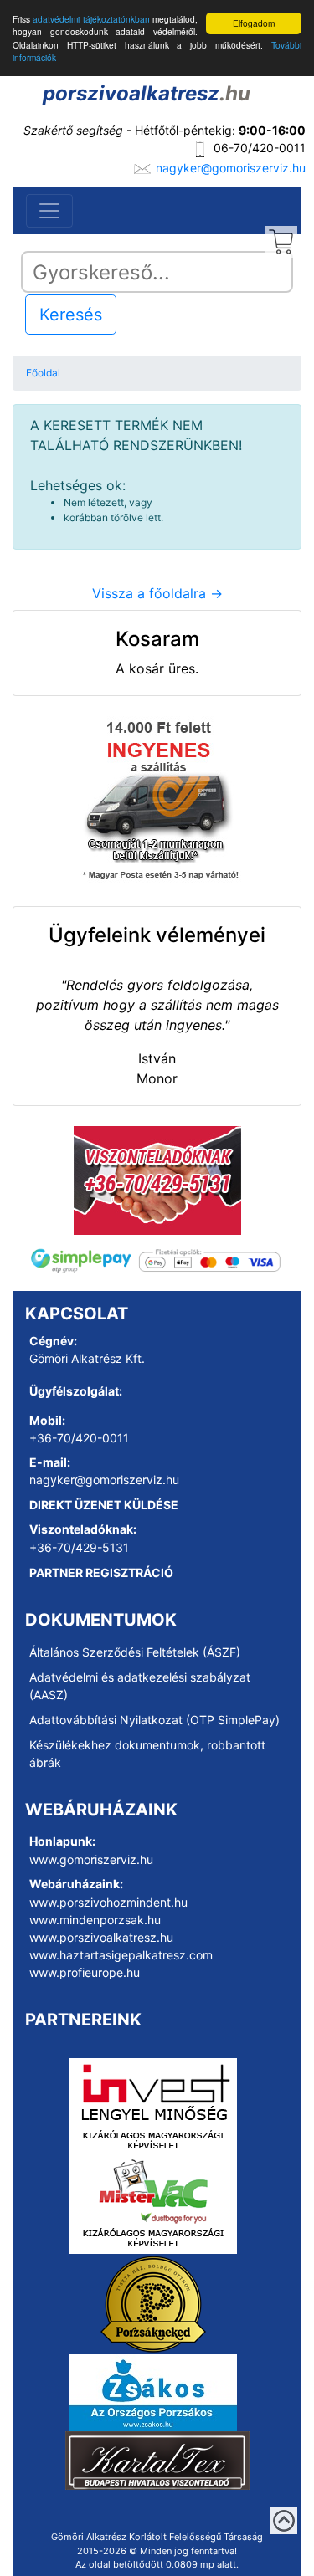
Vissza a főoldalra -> (157, 593)
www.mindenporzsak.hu (95, 1920)
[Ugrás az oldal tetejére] (284, 2521)
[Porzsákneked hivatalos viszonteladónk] (153, 2303)
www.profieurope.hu (85, 1972)
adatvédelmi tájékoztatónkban (91, 19)
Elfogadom (254, 23)
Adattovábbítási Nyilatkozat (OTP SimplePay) (154, 1720)
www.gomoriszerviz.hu (91, 1859)
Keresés (71, 315)
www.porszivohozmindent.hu (108, 1902)
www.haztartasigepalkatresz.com (121, 1955)
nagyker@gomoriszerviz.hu (231, 168)
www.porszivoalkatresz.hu (101, 1937)
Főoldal (43, 373)
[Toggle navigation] (49, 211)
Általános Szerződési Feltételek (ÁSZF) (135, 1652)
